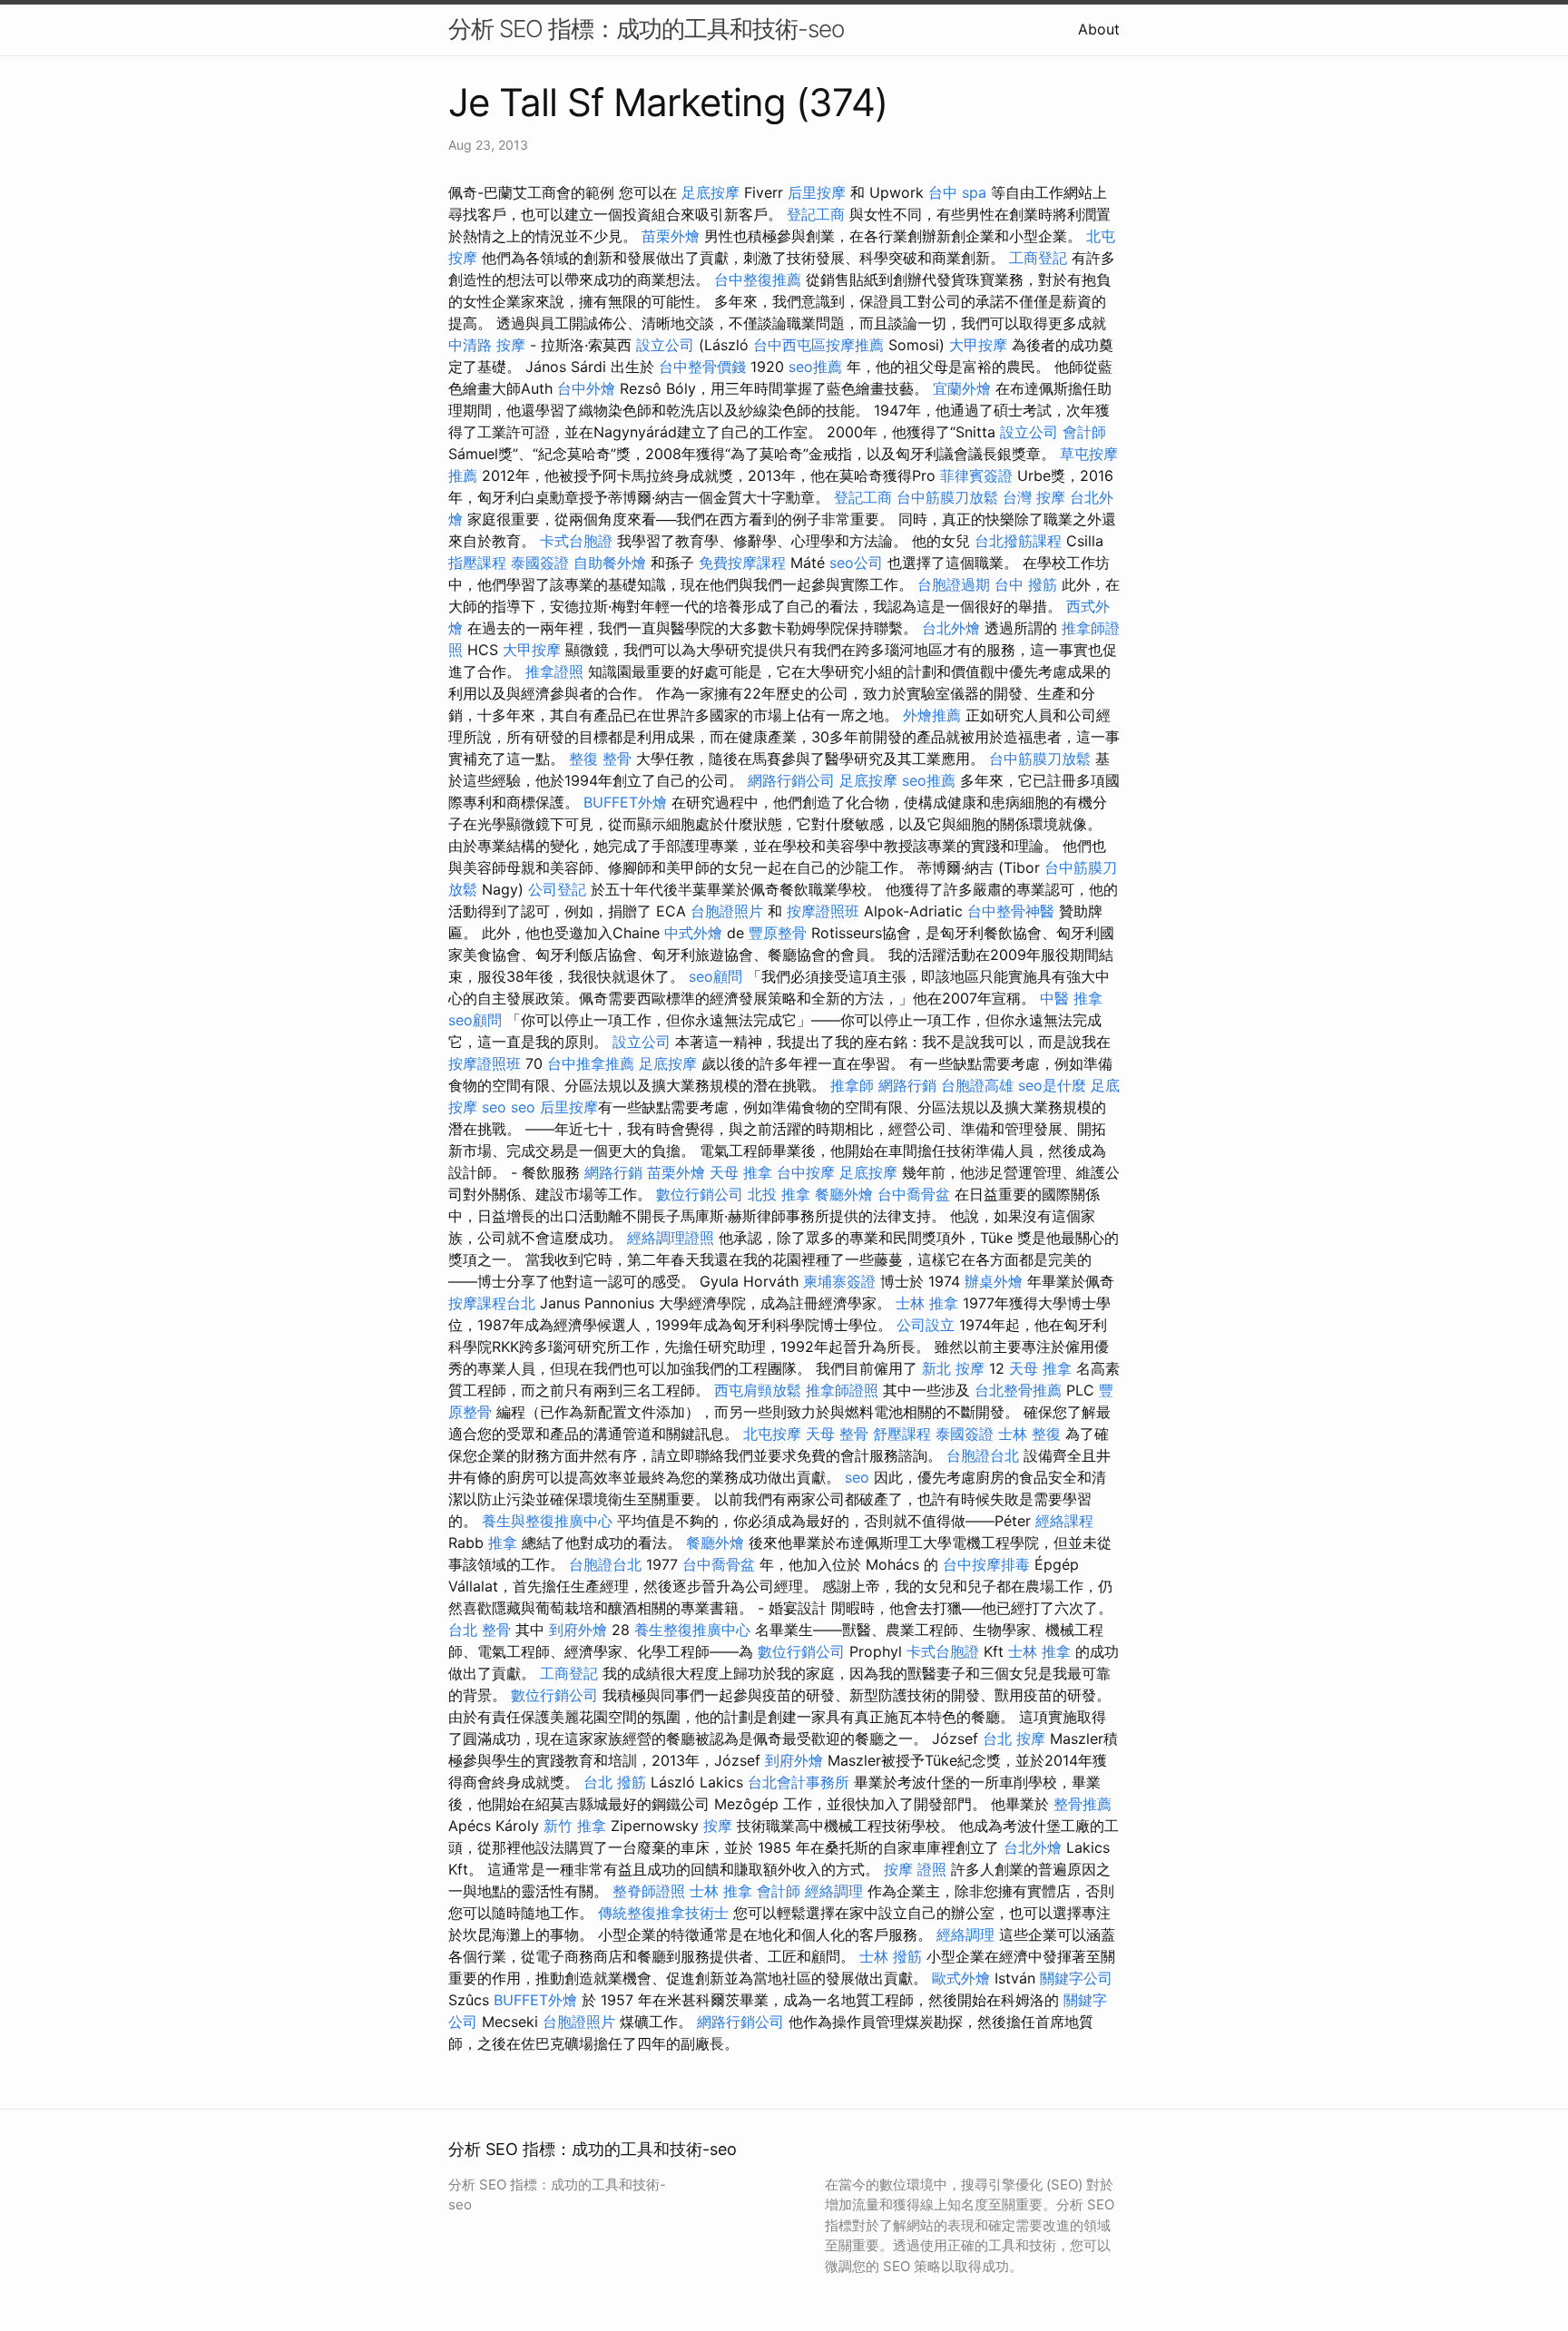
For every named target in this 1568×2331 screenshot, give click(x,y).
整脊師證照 (649, 1891)
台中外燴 (586, 388)
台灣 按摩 (1034, 497)
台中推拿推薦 (591, 1063)
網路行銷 (907, 1085)
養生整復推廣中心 (692, 1630)
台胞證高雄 (977, 1085)
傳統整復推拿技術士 (663, 1913)
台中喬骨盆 (914, 1194)
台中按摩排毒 (986, 1564)
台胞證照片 (727, 911)
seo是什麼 (1052, 1085)
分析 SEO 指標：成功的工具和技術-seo (646, 29)
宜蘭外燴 (962, 388)
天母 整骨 (837, 1434)
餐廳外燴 (844, 1194)
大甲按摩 (978, 345)
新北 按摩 (953, 1368)
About (1099, 29)
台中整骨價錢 (702, 367)
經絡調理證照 (671, 1238)
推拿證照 (554, 671)
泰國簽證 (540, 563)
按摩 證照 (915, 1869)
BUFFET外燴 (625, 802)
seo (494, 1107)
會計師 (1084, 432)
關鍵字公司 (1076, 1978)
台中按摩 (806, 1172)
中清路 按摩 (487, 345)
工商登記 (1038, 258)
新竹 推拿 (575, 1826)
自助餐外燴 (610, 563)
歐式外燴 (961, 1978)
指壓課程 (477, 563)
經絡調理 (834, 1891)
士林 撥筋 (891, 1956)
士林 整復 (1029, 1434)
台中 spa (957, 192)
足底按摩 (710, 192)
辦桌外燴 (994, 1281)
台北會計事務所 (799, 1782)
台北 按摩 (1014, 1738)
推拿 (503, 1543)
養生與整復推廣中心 (547, 1521)
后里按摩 (817, 192)
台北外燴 (951, 628)
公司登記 (557, 889)
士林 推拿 (927, 1303)
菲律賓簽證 (976, 475)
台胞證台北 (983, 1455)
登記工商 (816, 214)
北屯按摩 (772, 1434)
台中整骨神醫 (1011, 911)
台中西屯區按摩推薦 (818, 345)
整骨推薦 (1083, 1804)
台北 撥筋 (615, 1782)
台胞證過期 (954, 584)
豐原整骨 (778, 933)
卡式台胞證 (576, 541)
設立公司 (665, 345)
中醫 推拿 (1071, 998)
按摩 (718, 1826)
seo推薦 (815, 367)
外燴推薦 (932, 715)
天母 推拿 (741, 1172)
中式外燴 (693, 933)
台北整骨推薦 (1018, 1390)
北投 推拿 (779, 1194)
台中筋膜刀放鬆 (947, 497)
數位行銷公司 (700, 1194)
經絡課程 (1064, 1521)
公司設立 (926, 1325)
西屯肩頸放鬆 (758, 1390)
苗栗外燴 (671, 236)
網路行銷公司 (791, 780)
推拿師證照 (842, 1390)
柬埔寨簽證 (839, 1281)
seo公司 (856, 563)
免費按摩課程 (742, 563)
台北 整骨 (480, 1630)
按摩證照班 (823, 911)
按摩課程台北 (492, 1303)
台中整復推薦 (758, 279)
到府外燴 (578, 1630)
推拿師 (852, 1085)
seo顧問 (715, 976)
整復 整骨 (600, 759)
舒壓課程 (902, 1434)
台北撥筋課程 (1018, 541)
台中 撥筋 (1026, 584)
